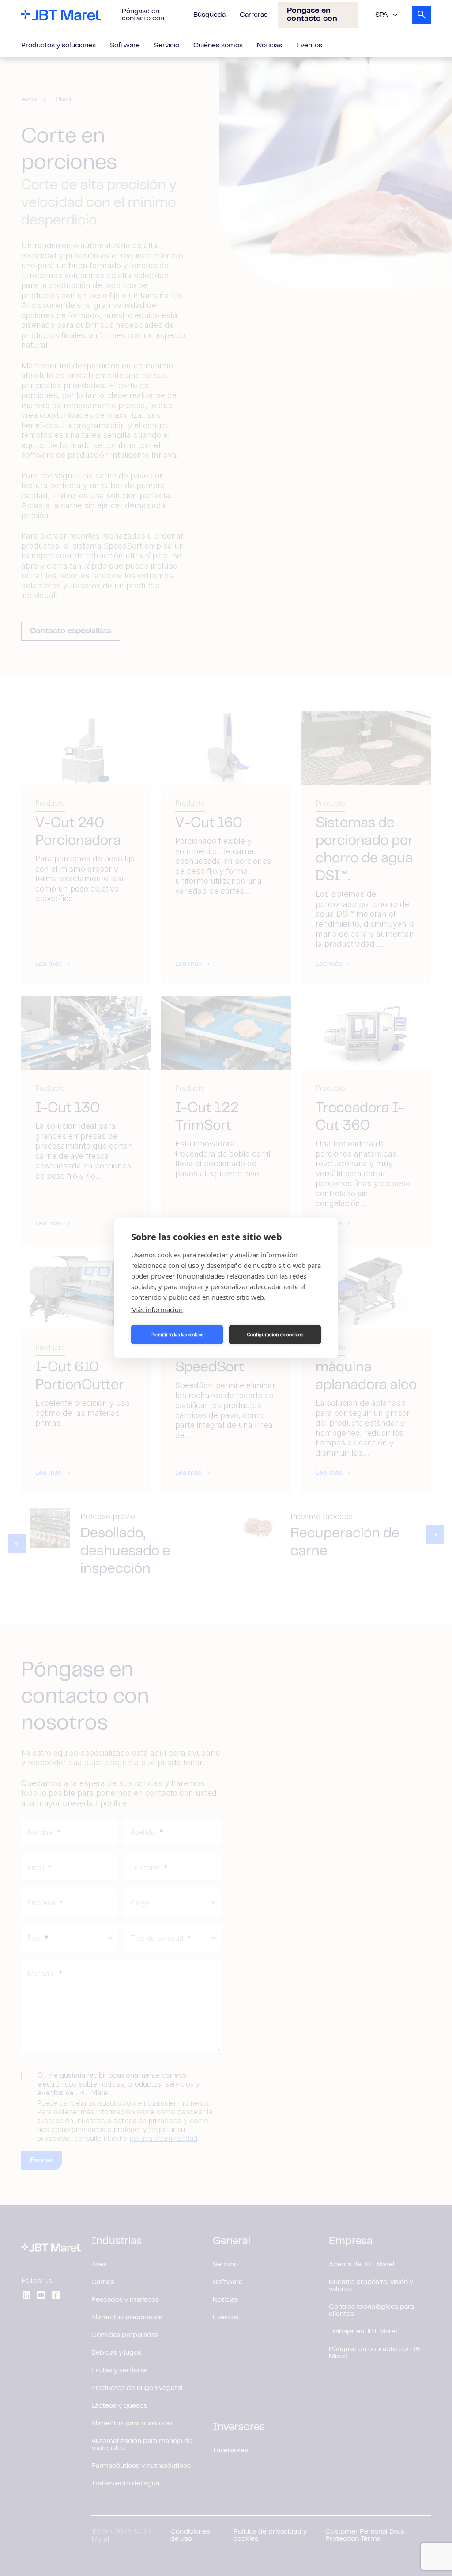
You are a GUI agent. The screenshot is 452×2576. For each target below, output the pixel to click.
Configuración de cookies (275, 1335)
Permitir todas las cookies (177, 1335)
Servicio (167, 46)
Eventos (309, 46)
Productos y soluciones (58, 46)
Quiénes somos (218, 46)
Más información (157, 1309)
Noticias (269, 46)
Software (125, 46)
